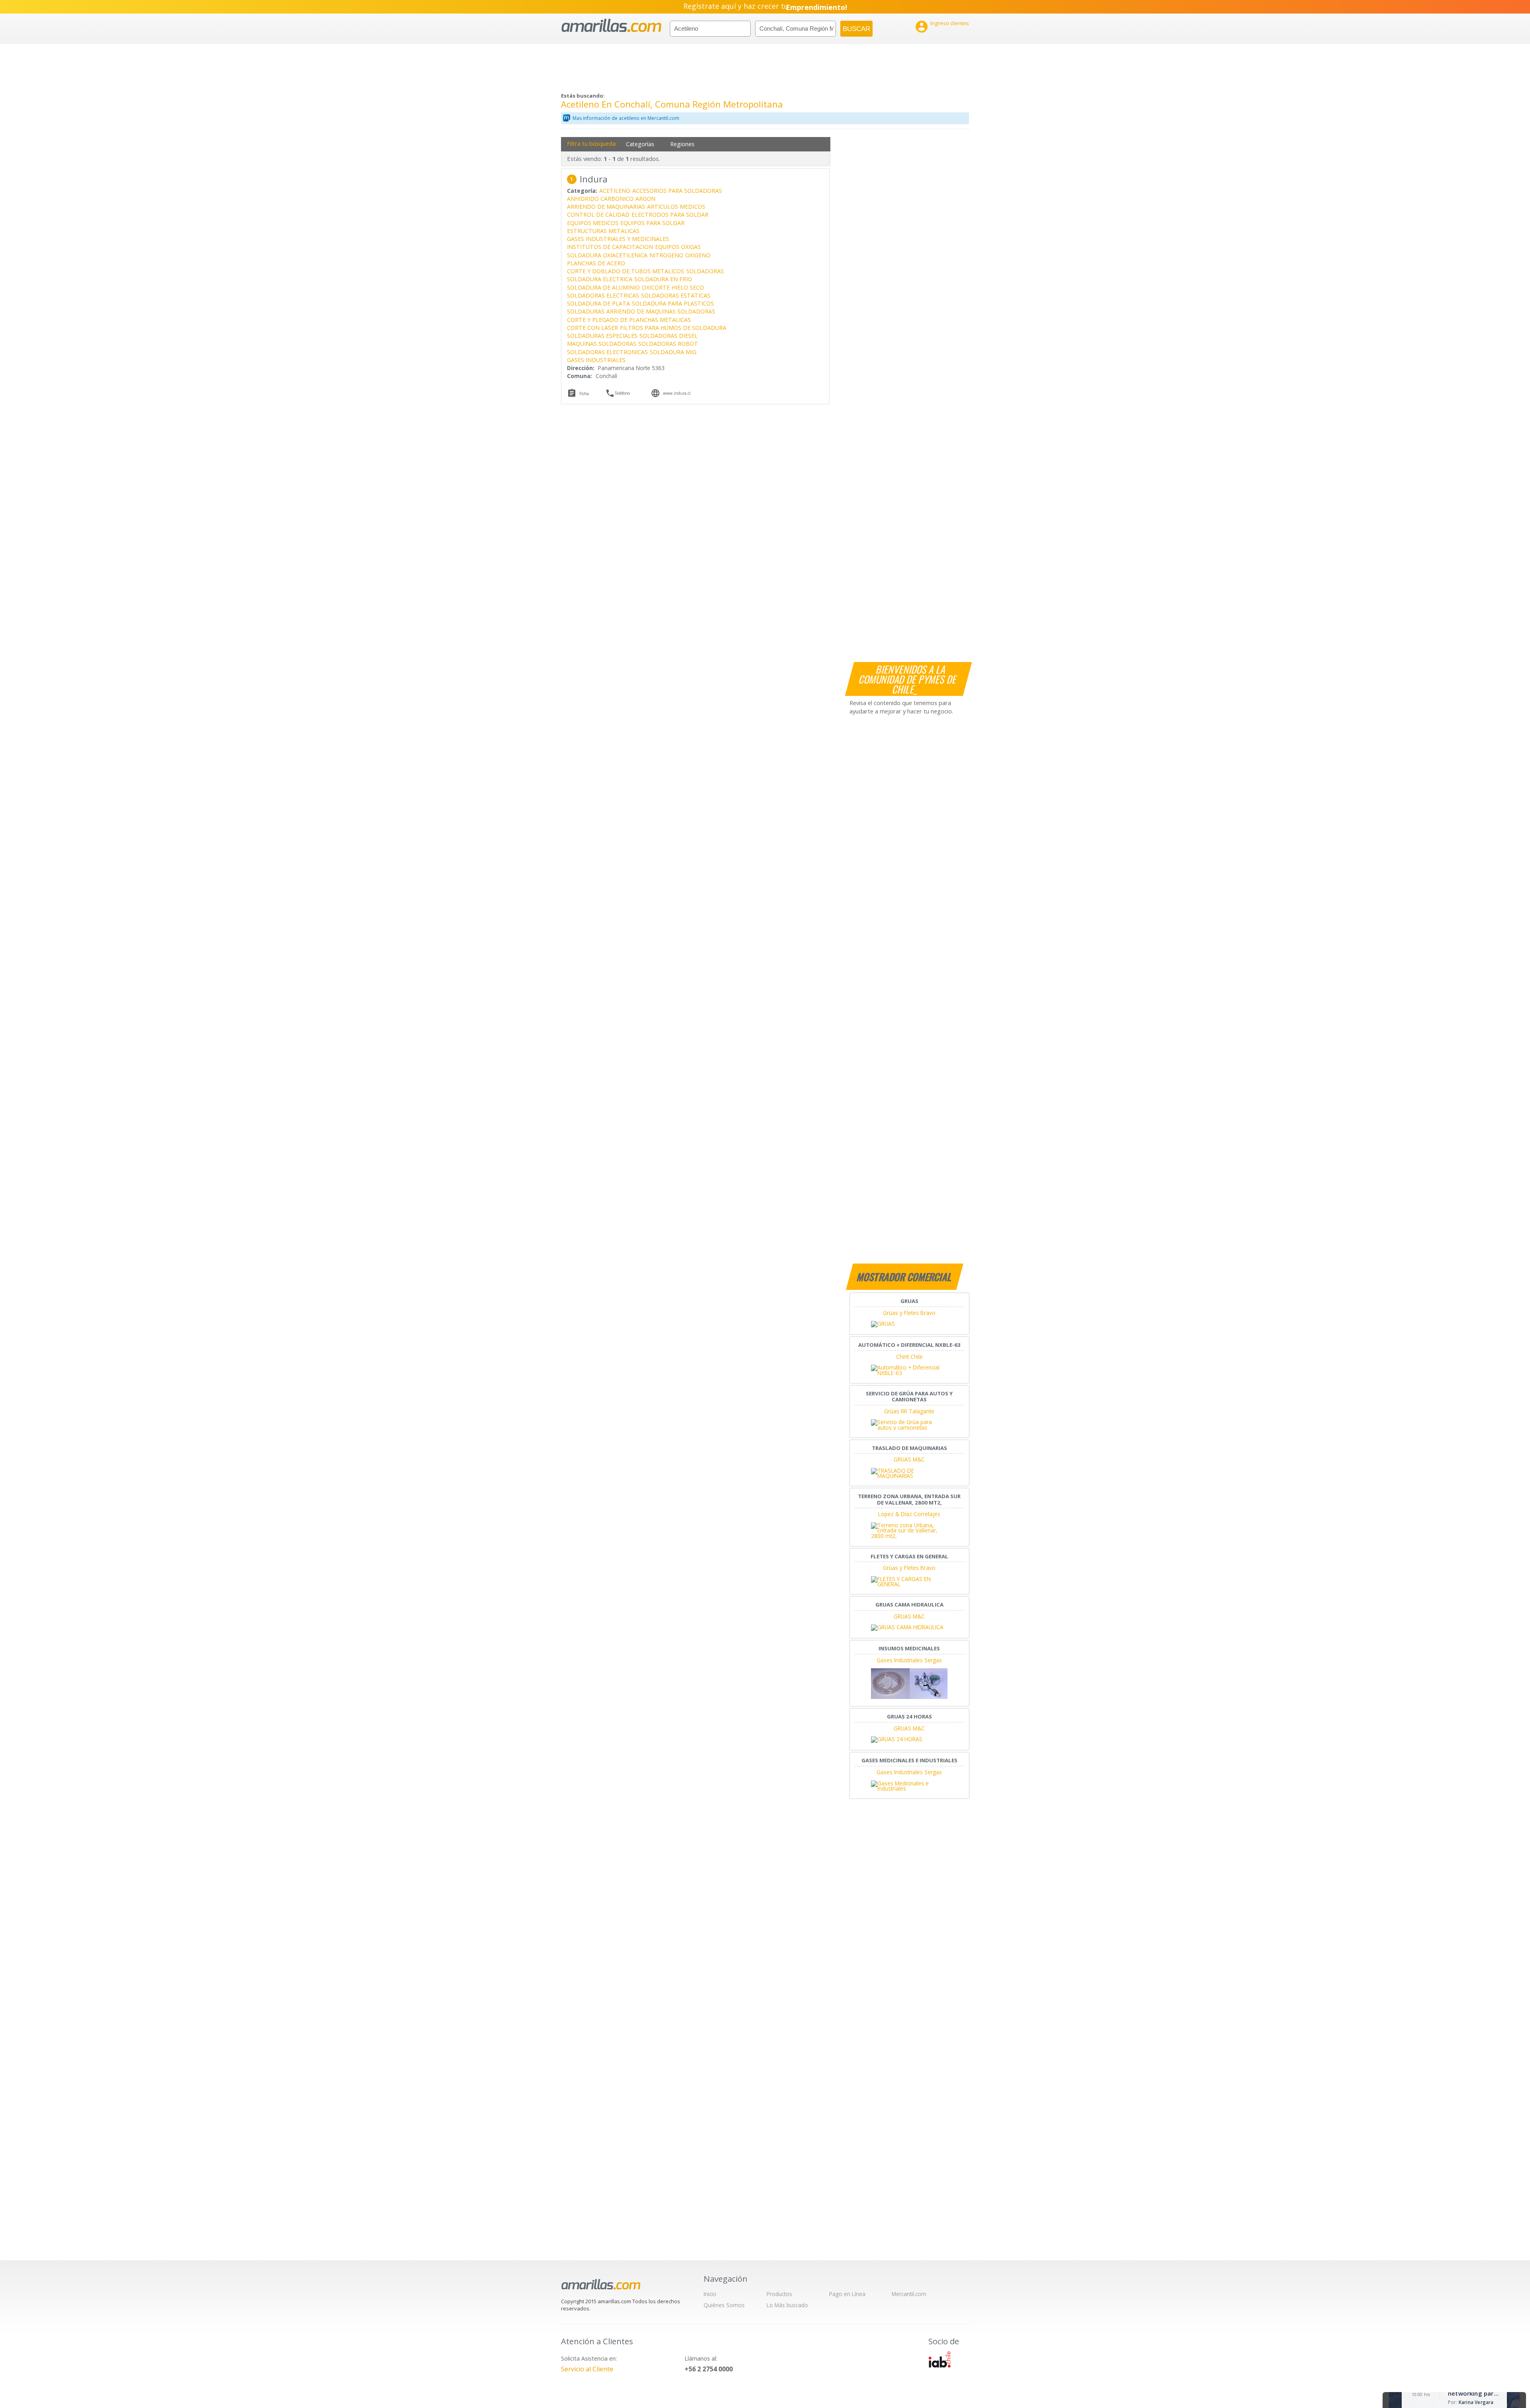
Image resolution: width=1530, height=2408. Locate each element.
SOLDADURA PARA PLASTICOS (673, 303)
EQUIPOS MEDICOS (593, 223)
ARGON (645, 199)
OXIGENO (698, 255)
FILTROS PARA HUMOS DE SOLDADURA (673, 328)
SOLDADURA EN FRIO (663, 279)
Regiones (682, 144)
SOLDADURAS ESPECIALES (602, 336)
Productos (779, 2294)
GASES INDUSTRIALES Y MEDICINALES (618, 239)
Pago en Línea (847, 2294)
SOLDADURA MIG (673, 352)
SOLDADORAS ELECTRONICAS (607, 352)
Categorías (640, 144)
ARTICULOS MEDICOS (676, 207)
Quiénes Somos (724, 2305)
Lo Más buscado (787, 2305)
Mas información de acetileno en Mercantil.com (626, 118)
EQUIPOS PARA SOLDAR (652, 223)
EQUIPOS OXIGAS (678, 247)
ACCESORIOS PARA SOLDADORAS (677, 191)
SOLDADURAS (586, 311)
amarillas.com (611, 26)
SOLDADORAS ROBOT (668, 344)
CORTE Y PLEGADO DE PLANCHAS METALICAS (629, 320)
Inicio (710, 2294)
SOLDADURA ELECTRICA (600, 279)
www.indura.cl (677, 393)
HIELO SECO (688, 287)
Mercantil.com (909, 2294)
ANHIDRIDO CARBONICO (600, 199)
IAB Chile (940, 2359)
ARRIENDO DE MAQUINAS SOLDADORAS (661, 311)
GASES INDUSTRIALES (596, 360)
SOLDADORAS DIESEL (669, 336)
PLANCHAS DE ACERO (596, 263)
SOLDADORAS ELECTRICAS (603, 295)
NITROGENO (666, 255)
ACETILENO (615, 191)
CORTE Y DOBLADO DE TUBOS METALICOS (626, 271)
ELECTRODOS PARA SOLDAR (670, 215)
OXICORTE (656, 287)
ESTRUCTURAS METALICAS (603, 231)
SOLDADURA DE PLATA (598, 303)
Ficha (584, 394)
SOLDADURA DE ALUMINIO (603, 287)
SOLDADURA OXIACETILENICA (607, 255)
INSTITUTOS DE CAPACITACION (610, 247)
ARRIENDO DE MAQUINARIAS (606, 207)
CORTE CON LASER (592, 328)
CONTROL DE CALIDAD (598, 215)
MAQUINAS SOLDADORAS (602, 344)
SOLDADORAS (705, 271)
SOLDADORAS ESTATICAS (676, 295)
